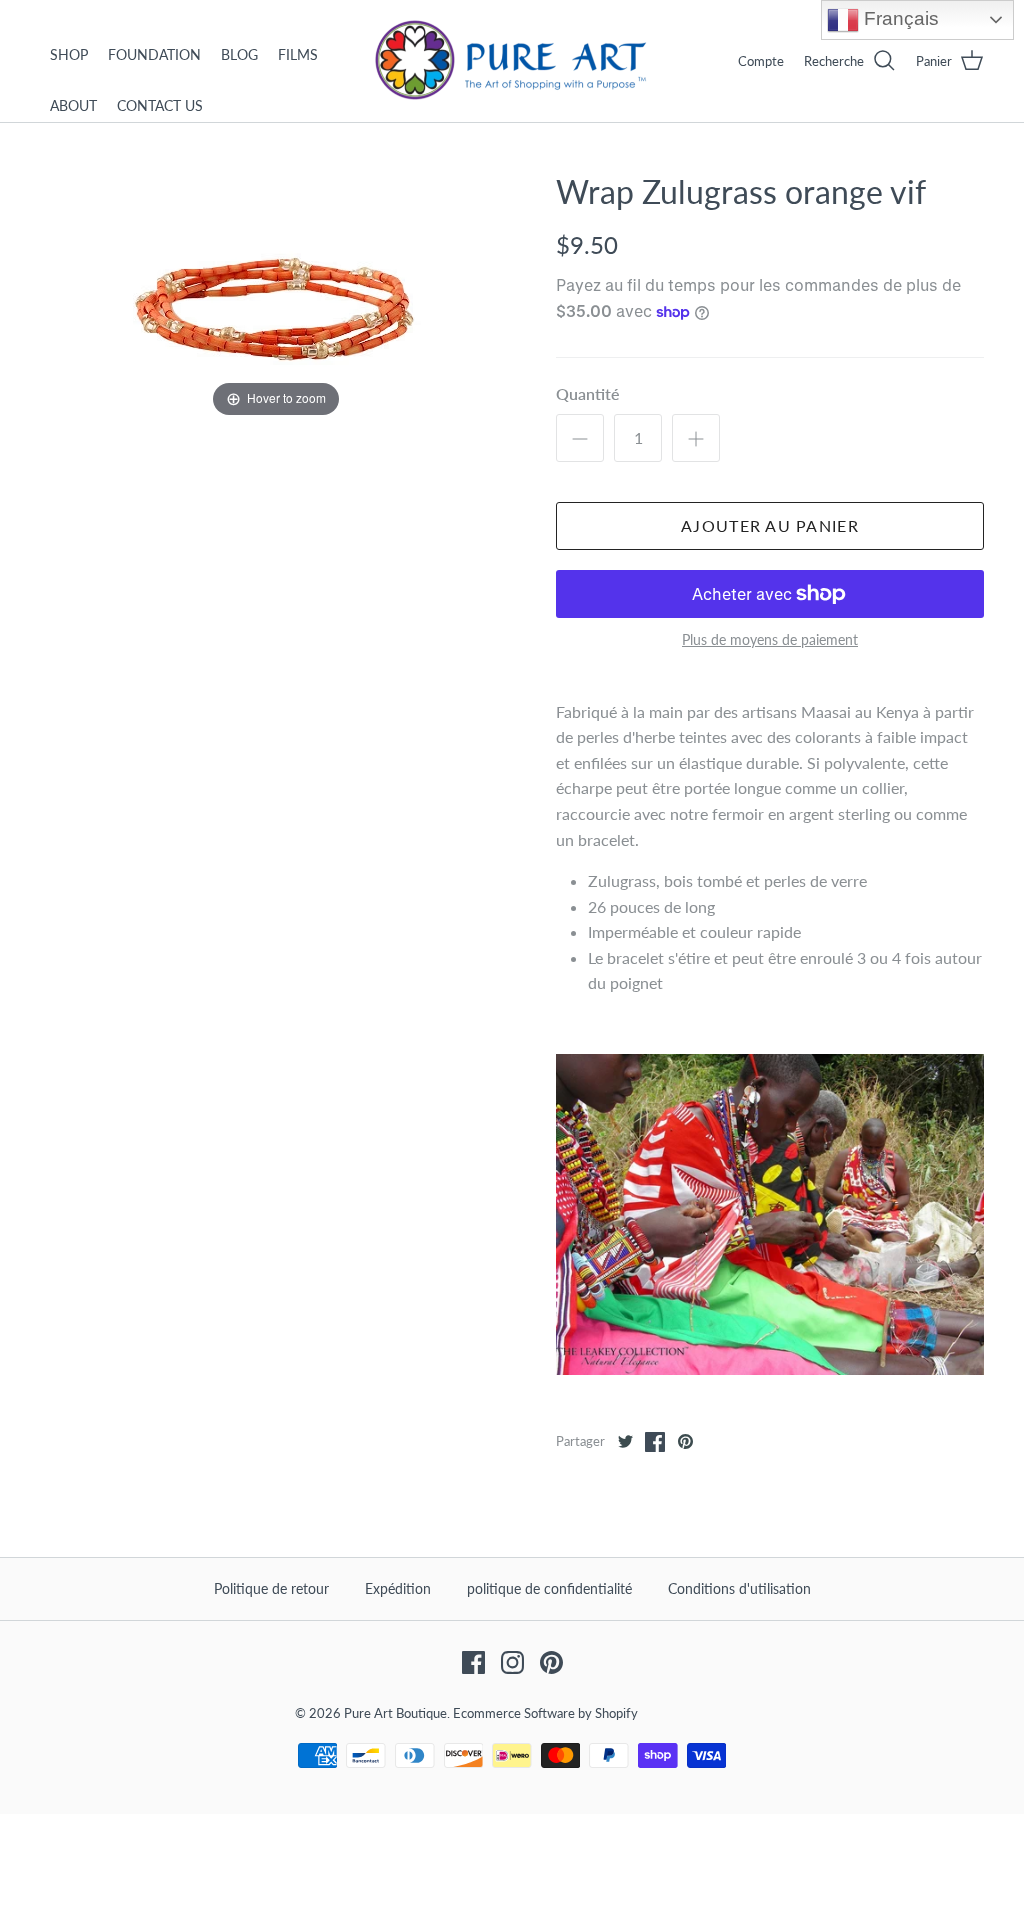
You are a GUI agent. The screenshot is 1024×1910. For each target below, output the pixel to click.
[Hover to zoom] (276, 295)
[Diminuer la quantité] (580, 438)
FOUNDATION (154, 54)
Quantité (588, 393)
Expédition (398, 1588)
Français (899, 18)
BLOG (239, 54)
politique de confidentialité (549, 1588)
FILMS (298, 54)
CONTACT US (160, 105)
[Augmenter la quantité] (696, 438)
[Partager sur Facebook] (655, 1442)
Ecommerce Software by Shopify (545, 1713)
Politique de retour (271, 1588)
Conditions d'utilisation (739, 1588)
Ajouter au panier (770, 525)
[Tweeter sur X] (625, 1442)
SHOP (69, 54)
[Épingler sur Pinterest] (685, 1442)
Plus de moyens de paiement (770, 640)
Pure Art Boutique (395, 1713)
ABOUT (73, 105)
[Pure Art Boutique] (512, 61)
